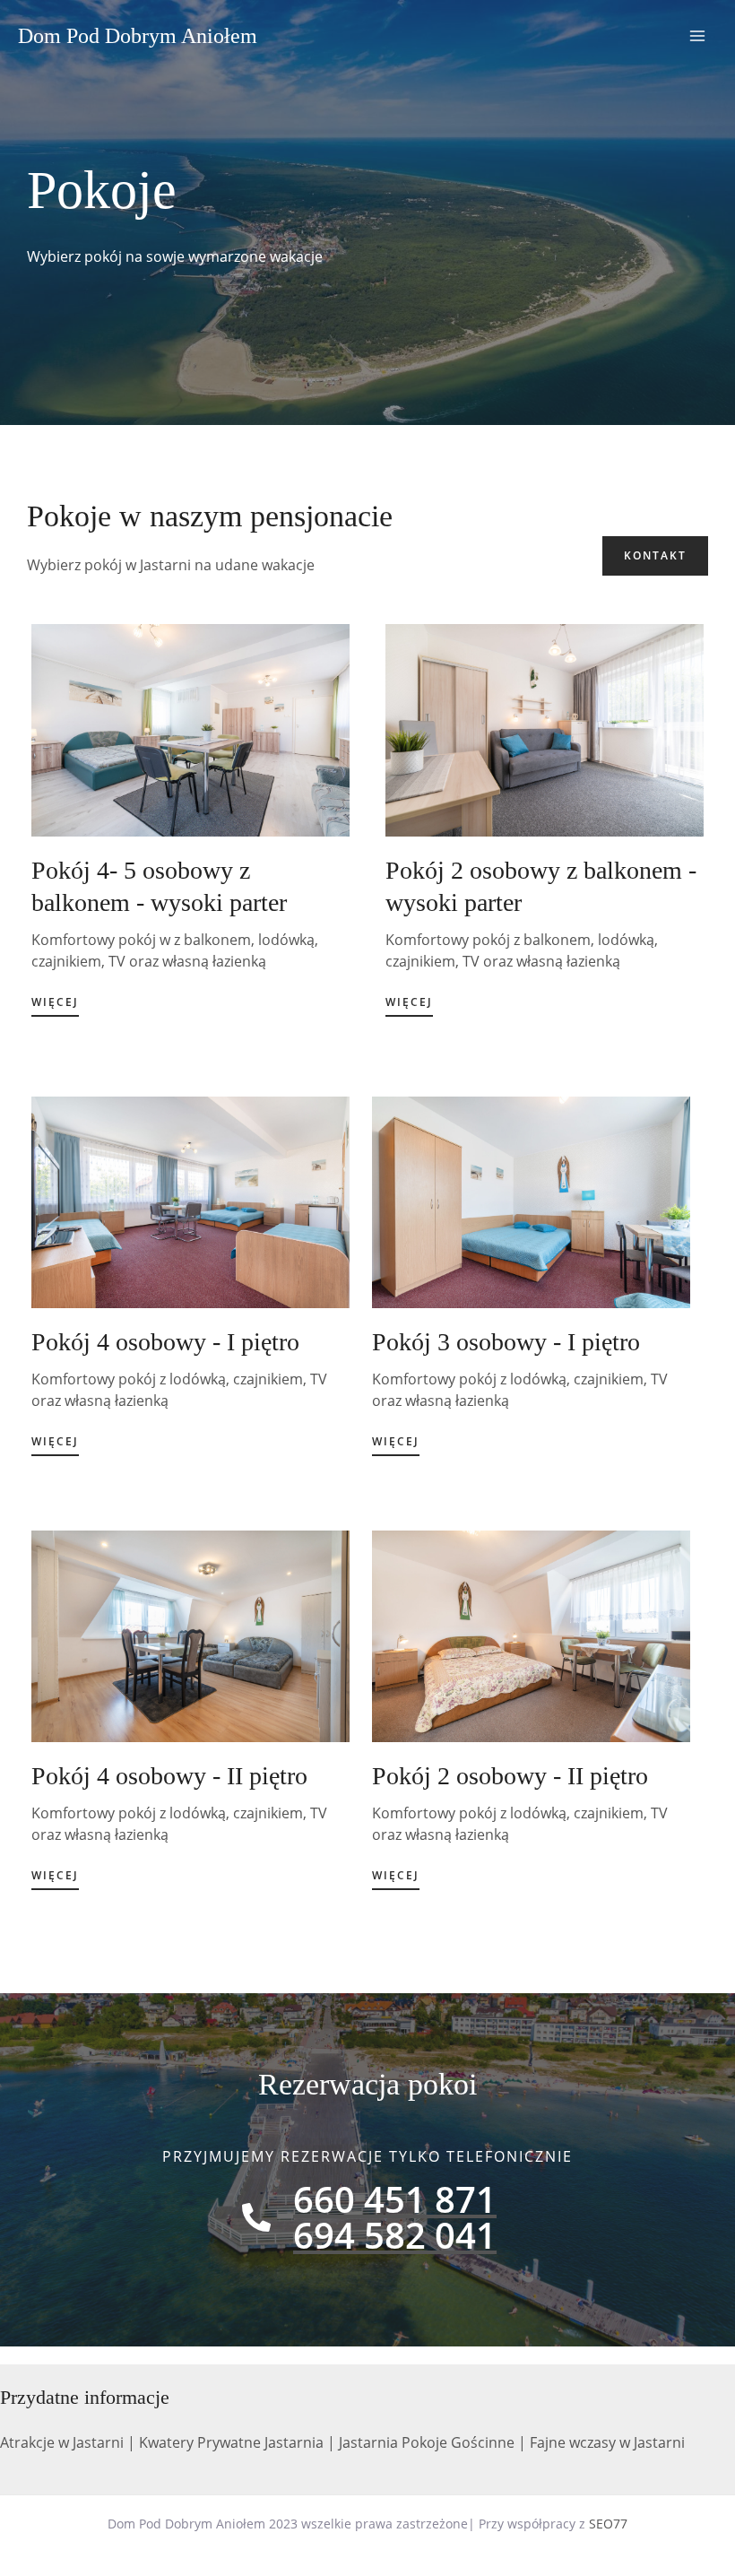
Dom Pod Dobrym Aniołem (138, 36)
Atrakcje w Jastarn (60, 2442)
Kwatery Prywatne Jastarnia (231, 2442)
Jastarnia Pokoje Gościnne (427, 2442)
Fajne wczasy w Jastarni (607, 2442)
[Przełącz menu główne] (697, 36)
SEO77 (608, 2524)
